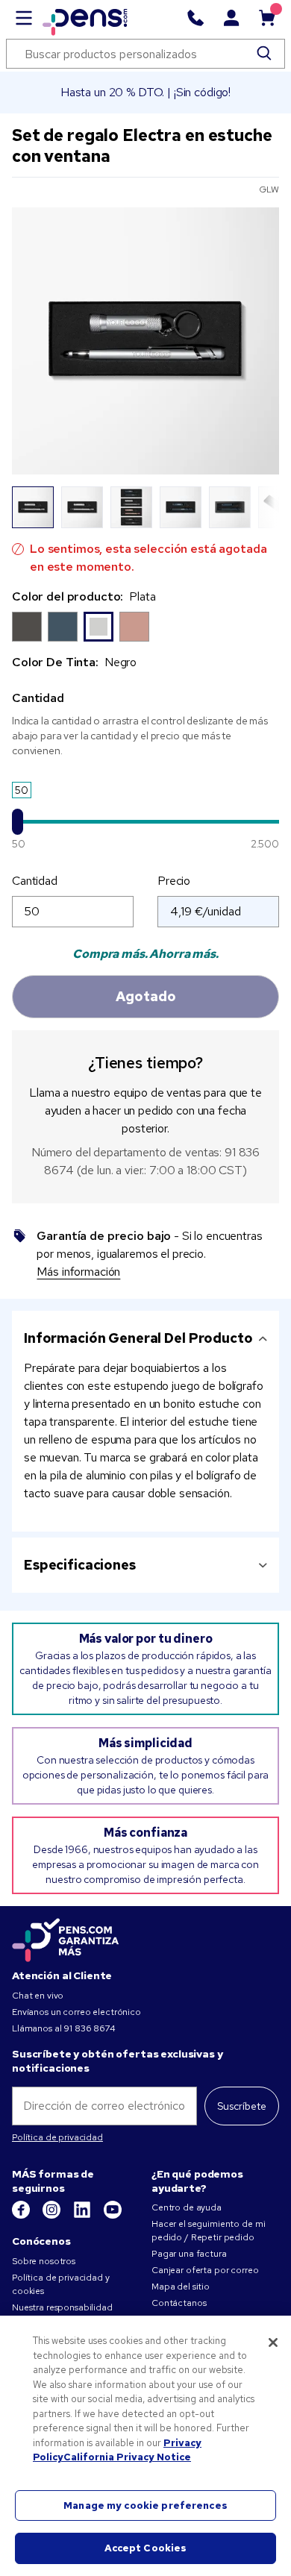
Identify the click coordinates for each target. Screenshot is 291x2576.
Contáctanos (179, 2303)
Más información (78, 1272)
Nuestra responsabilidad (62, 2307)
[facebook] (22, 2216)
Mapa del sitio (181, 2287)
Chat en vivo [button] (38, 1996)
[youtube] (113, 2216)
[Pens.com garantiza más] (66, 1939)
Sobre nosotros (44, 2261)
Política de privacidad (57, 2137)
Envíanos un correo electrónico (76, 2012)
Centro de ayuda (187, 2207)
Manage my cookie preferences (145, 2506)
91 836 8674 (89, 2028)
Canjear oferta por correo (205, 2270)
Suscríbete (242, 2106)
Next (259, 507)
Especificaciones (80, 1565)
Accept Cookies (146, 2548)
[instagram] (53, 2216)
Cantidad (35, 881)
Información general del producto (138, 1338)
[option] (27, 627)
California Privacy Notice (127, 2457)
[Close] (273, 2342)
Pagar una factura (189, 2254)
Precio (174, 881)
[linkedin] (83, 2216)
